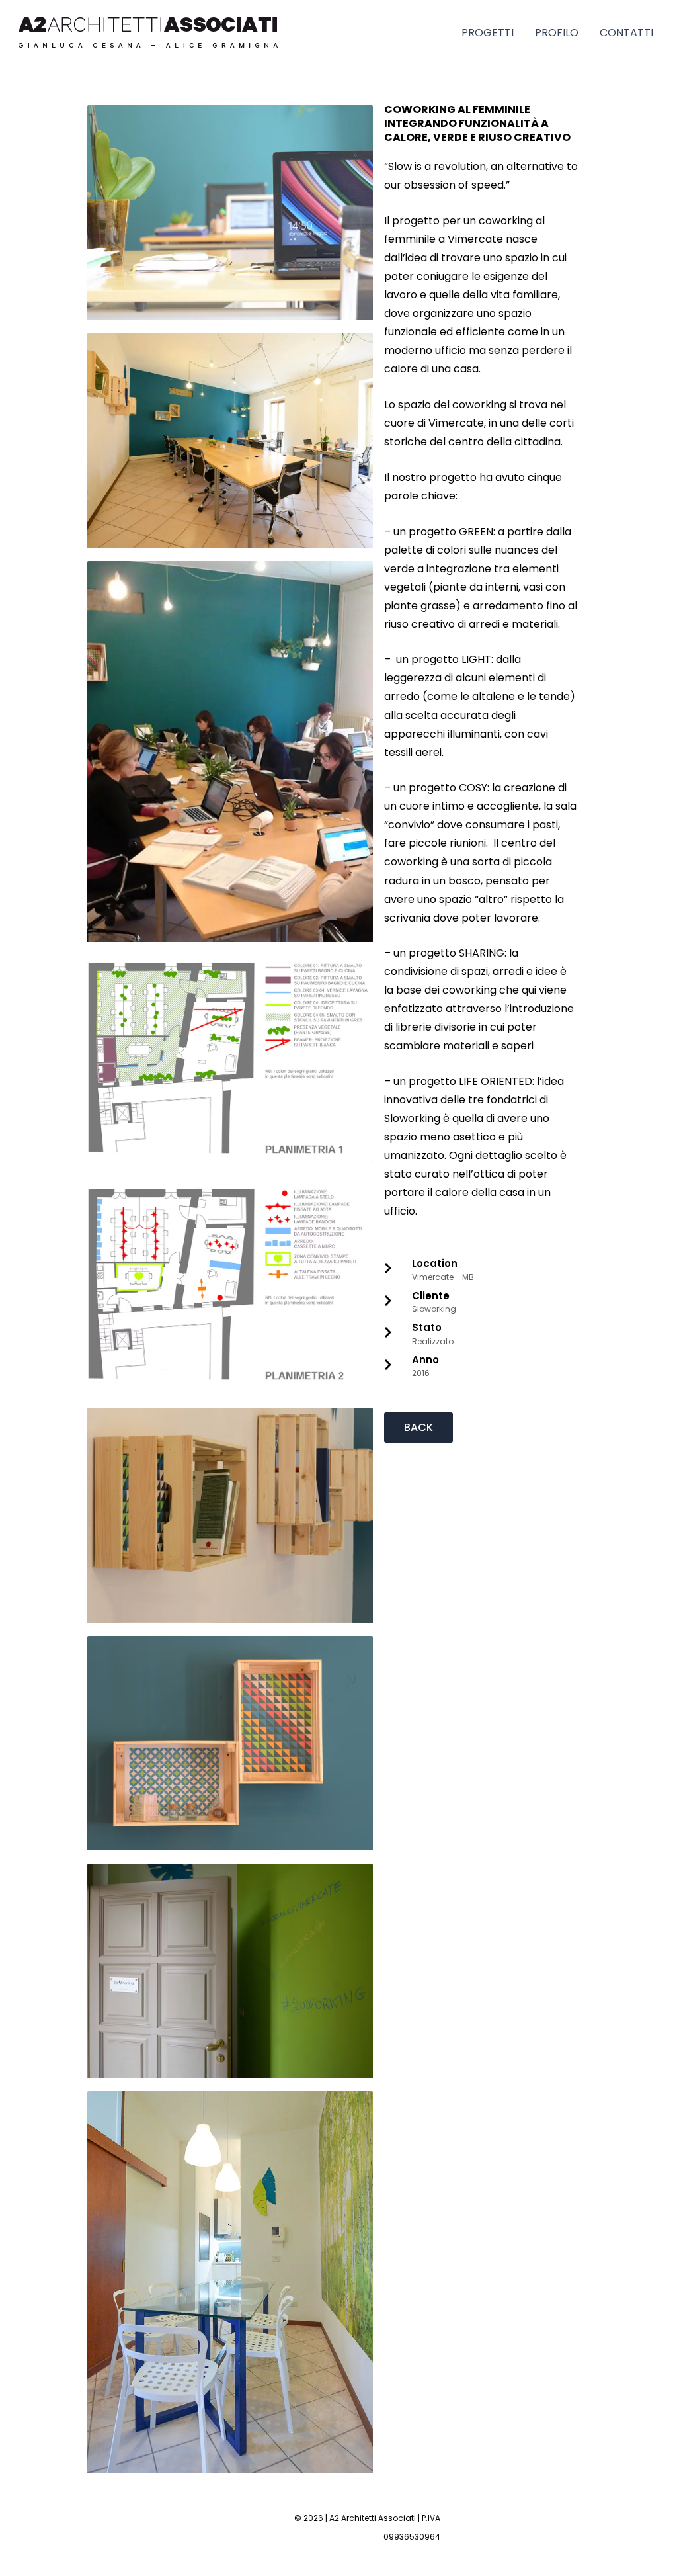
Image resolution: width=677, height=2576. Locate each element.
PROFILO (557, 33)
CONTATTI (626, 33)
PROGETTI (488, 33)
